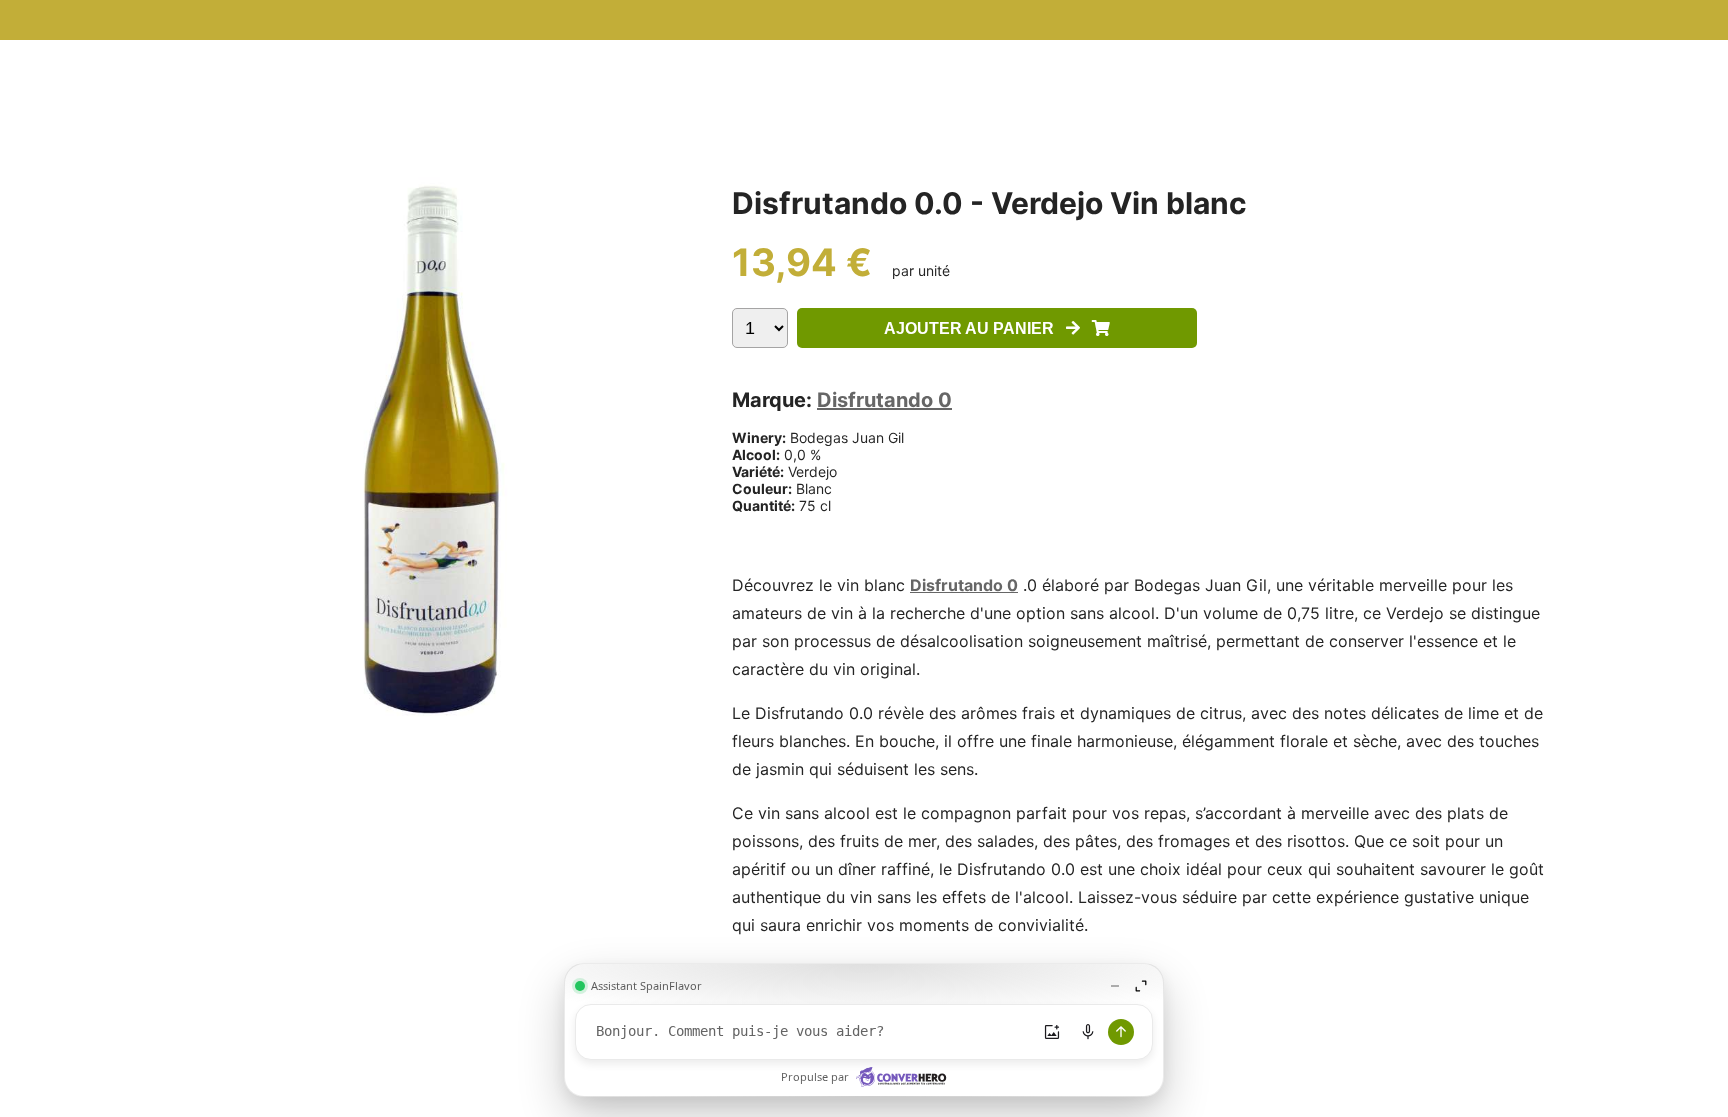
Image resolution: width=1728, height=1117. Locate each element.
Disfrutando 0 (884, 400)
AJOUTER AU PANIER (975, 328)
